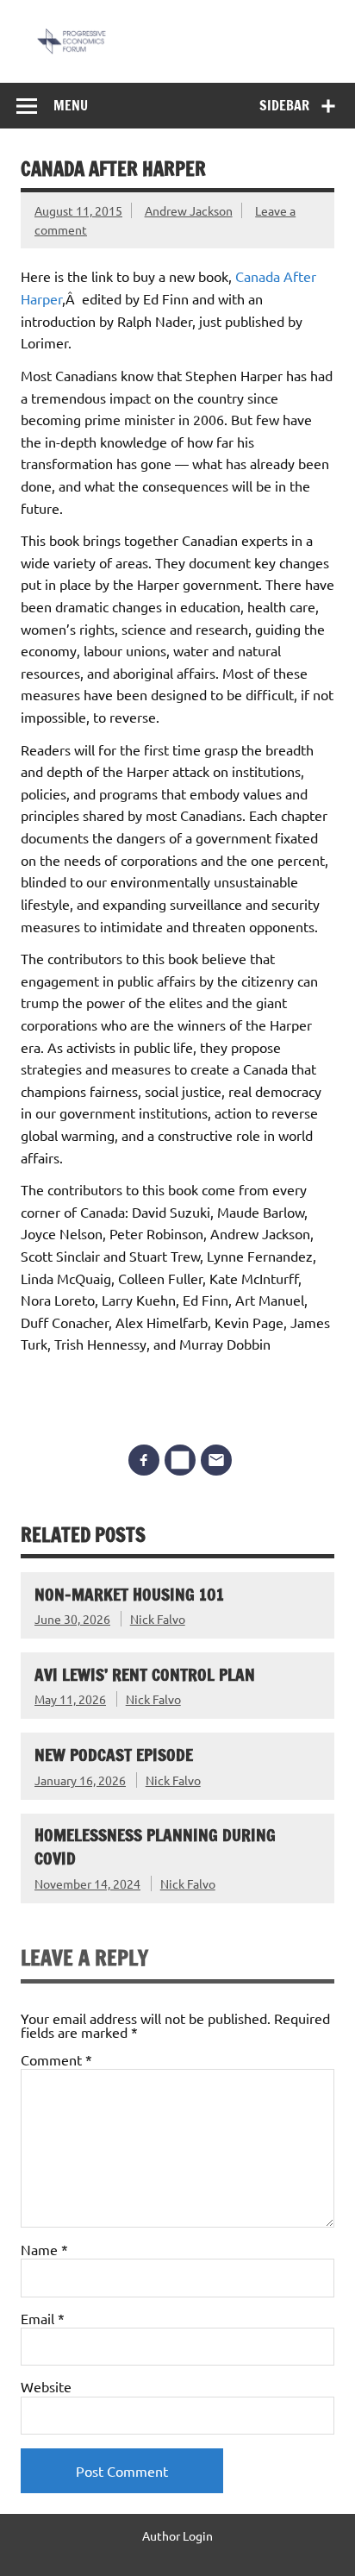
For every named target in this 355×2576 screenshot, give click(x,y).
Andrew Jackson (189, 210)
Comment (56, 2059)
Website (46, 2386)
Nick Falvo (158, 1619)
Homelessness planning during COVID (155, 1846)
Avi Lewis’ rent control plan (145, 1674)
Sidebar (284, 105)
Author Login (177, 2535)
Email (43, 2318)
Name (44, 2249)
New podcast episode (114, 1755)
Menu (71, 105)
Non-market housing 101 (129, 1594)
